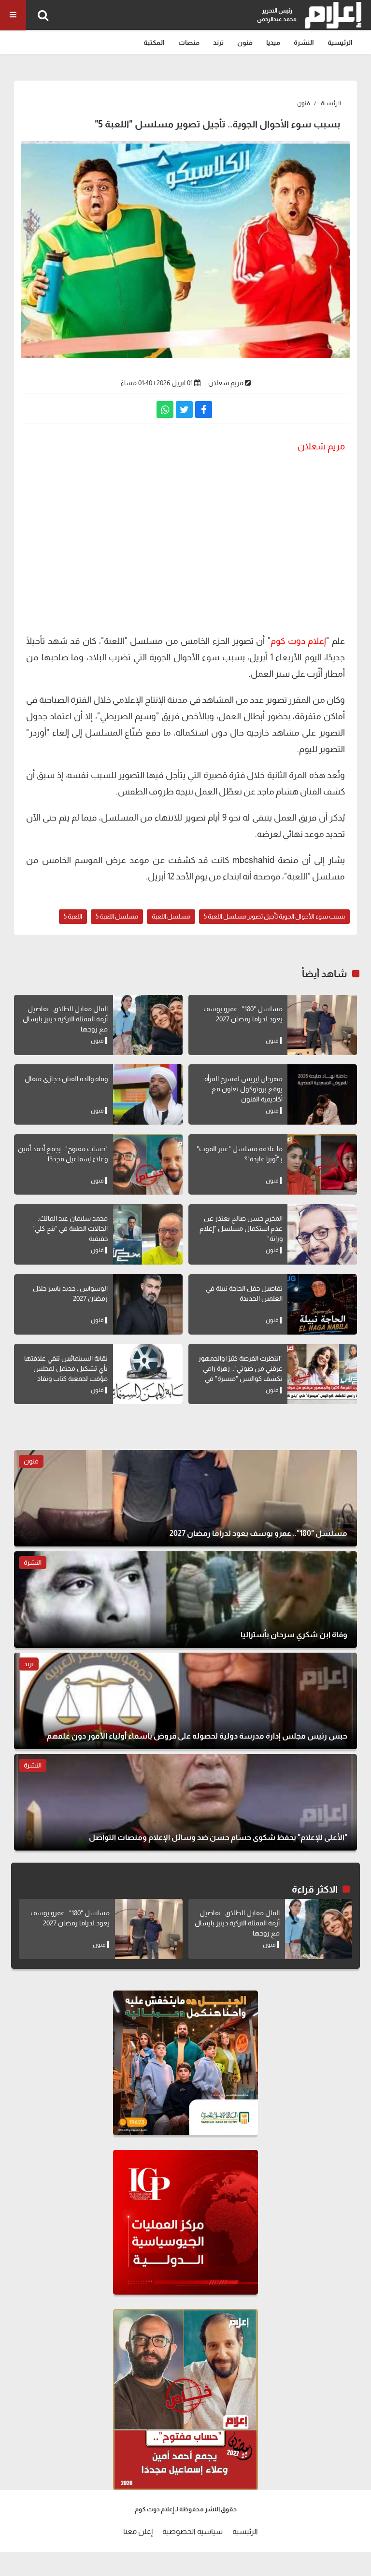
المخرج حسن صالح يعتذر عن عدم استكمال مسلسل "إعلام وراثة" (241, 1228)
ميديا (273, 42)
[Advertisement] (185, 556)
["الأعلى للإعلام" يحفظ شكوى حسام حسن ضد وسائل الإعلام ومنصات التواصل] (185, 1802)
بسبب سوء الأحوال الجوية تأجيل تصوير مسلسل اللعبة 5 (274, 916)
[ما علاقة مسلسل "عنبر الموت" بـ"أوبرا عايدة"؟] (322, 1164)
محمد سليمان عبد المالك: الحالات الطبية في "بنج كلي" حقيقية (70, 1228)
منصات (189, 42)
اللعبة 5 (73, 916)
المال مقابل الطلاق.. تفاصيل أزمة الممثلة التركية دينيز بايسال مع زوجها (65, 1019)
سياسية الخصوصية (193, 2531)
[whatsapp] (165, 410)
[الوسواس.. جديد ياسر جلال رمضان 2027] (148, 1304)
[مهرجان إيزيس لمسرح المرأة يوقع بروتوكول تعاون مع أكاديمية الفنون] (322, 1094)
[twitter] (184, 410)
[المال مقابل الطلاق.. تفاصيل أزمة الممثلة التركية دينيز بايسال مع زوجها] (148, 1025)
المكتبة (154, 42)
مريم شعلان (226, 383)
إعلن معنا (138, 2531)
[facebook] (204, 410)
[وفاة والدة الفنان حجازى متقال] (148, 1094)
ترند (218, 42)
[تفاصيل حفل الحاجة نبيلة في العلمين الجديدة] (322, 1304)
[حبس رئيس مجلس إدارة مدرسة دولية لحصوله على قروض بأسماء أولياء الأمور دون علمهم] (185, 1701)
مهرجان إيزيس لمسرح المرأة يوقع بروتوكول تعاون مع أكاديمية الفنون (243, 1089)
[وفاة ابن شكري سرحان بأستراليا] (185, 1600)
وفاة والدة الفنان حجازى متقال (66, 1079)
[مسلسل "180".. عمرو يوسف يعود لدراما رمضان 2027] (322, 1025)
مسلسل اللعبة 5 (117, 916)
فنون (245, 42)
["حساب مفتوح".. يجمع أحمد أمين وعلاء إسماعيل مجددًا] (148, 1164)
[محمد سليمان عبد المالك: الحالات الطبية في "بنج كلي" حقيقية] (148, 1234)
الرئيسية (340, 42)
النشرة (304, 42)
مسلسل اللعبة (171, 916)
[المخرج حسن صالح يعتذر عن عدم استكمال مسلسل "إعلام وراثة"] (322, 1234)
